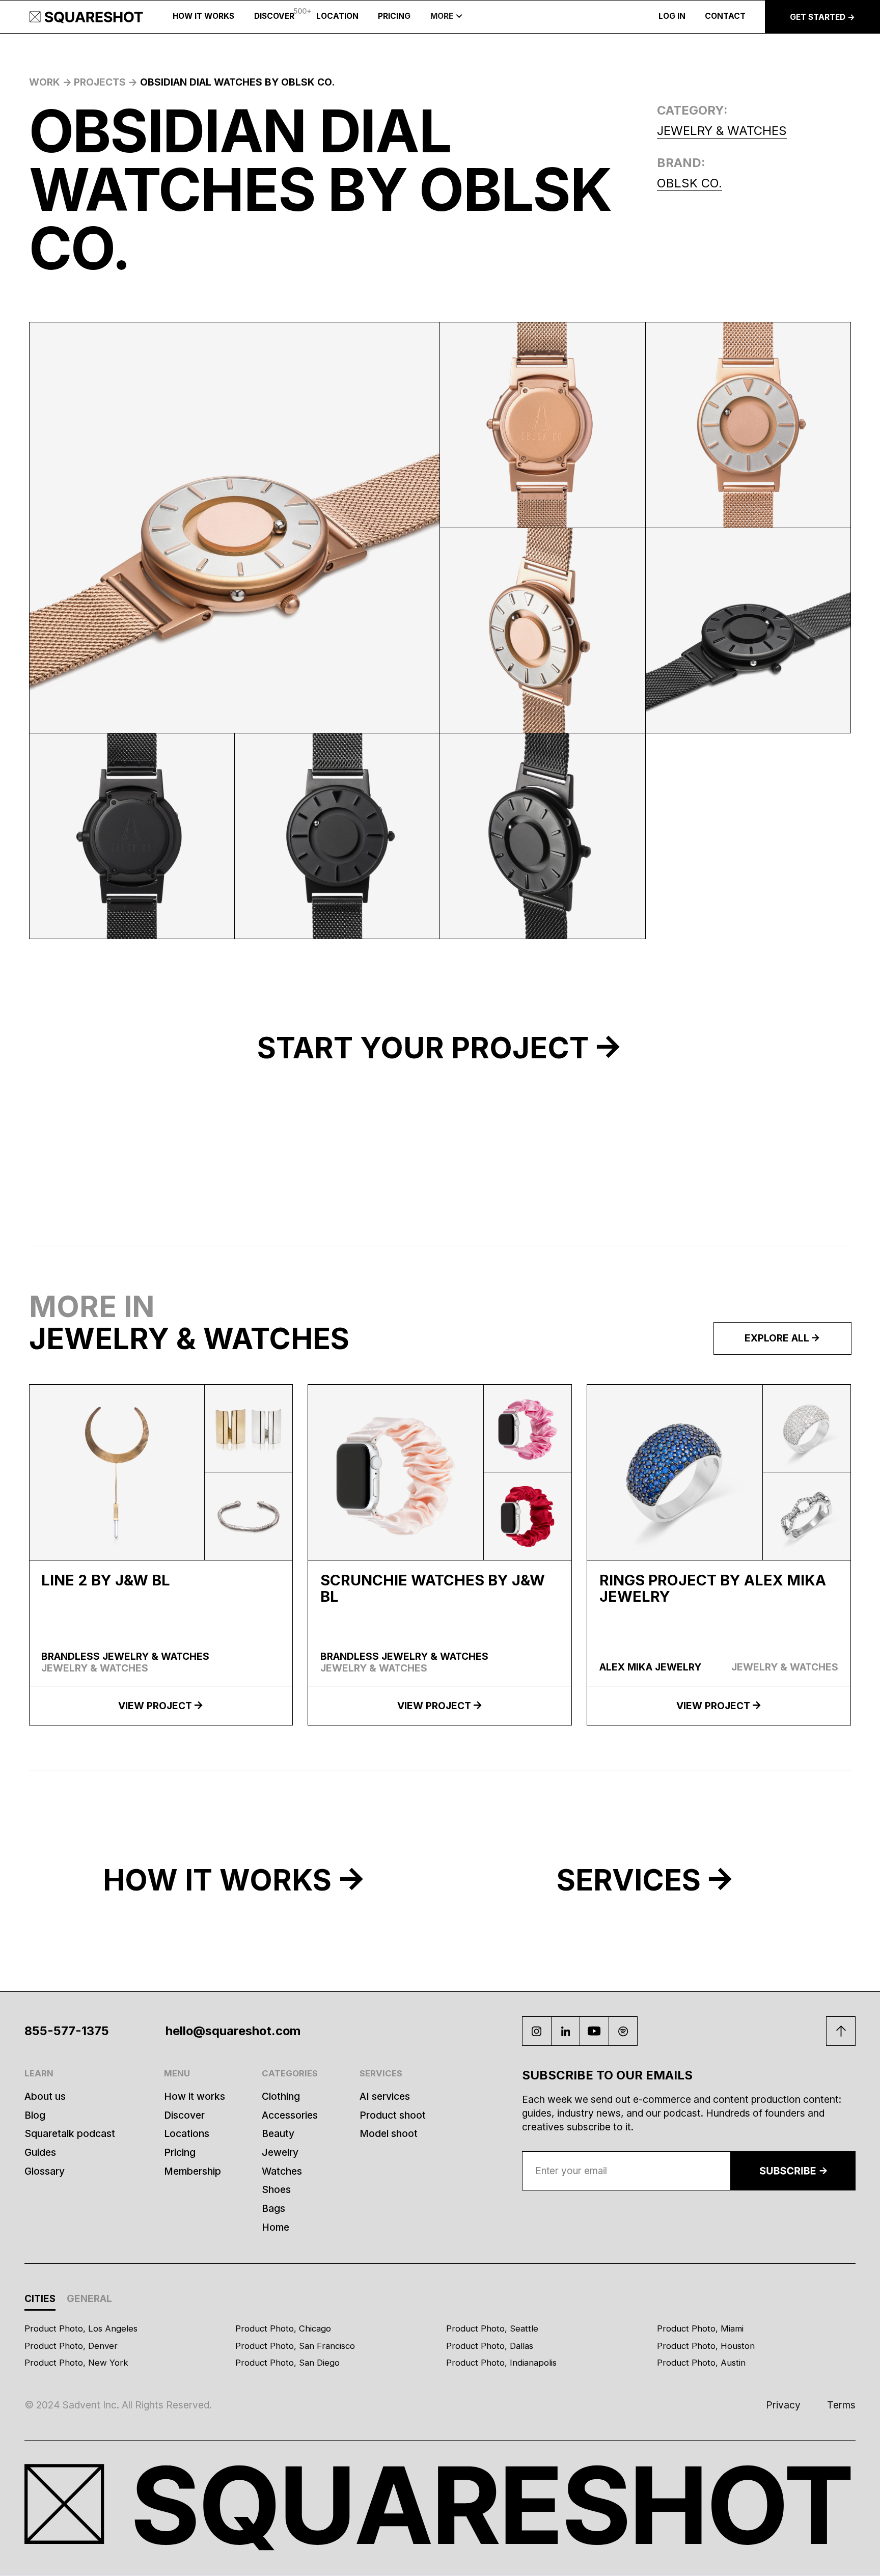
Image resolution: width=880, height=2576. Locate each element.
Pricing (180, 2152)
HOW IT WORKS (203, 16)
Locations (187, 2133)
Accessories (290, 2115)
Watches (282, 2171)
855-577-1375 (67, 2031)
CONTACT (725, 16)
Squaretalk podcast (70, 2133)
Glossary (45, 2171)
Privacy (783, 2405)
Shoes (276, 2189)
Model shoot (389, 2133)
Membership (193, 2171)
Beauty (278, 2133)
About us (45, 2096)
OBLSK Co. (690, 183)
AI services (385, 2096)
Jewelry (280, 2152)
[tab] (40, 2300)
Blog (35, 2115)
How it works (195, 2096)
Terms (841, 2405)
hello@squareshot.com (233, 2031)
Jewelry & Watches (722, 131)
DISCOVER (274, 16)
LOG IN (672, 16)
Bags (273, 2208)
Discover (184, 2115)
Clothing (281, 2096)
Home (276, 2227)
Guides (40, 2152)
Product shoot (393, 2115)
